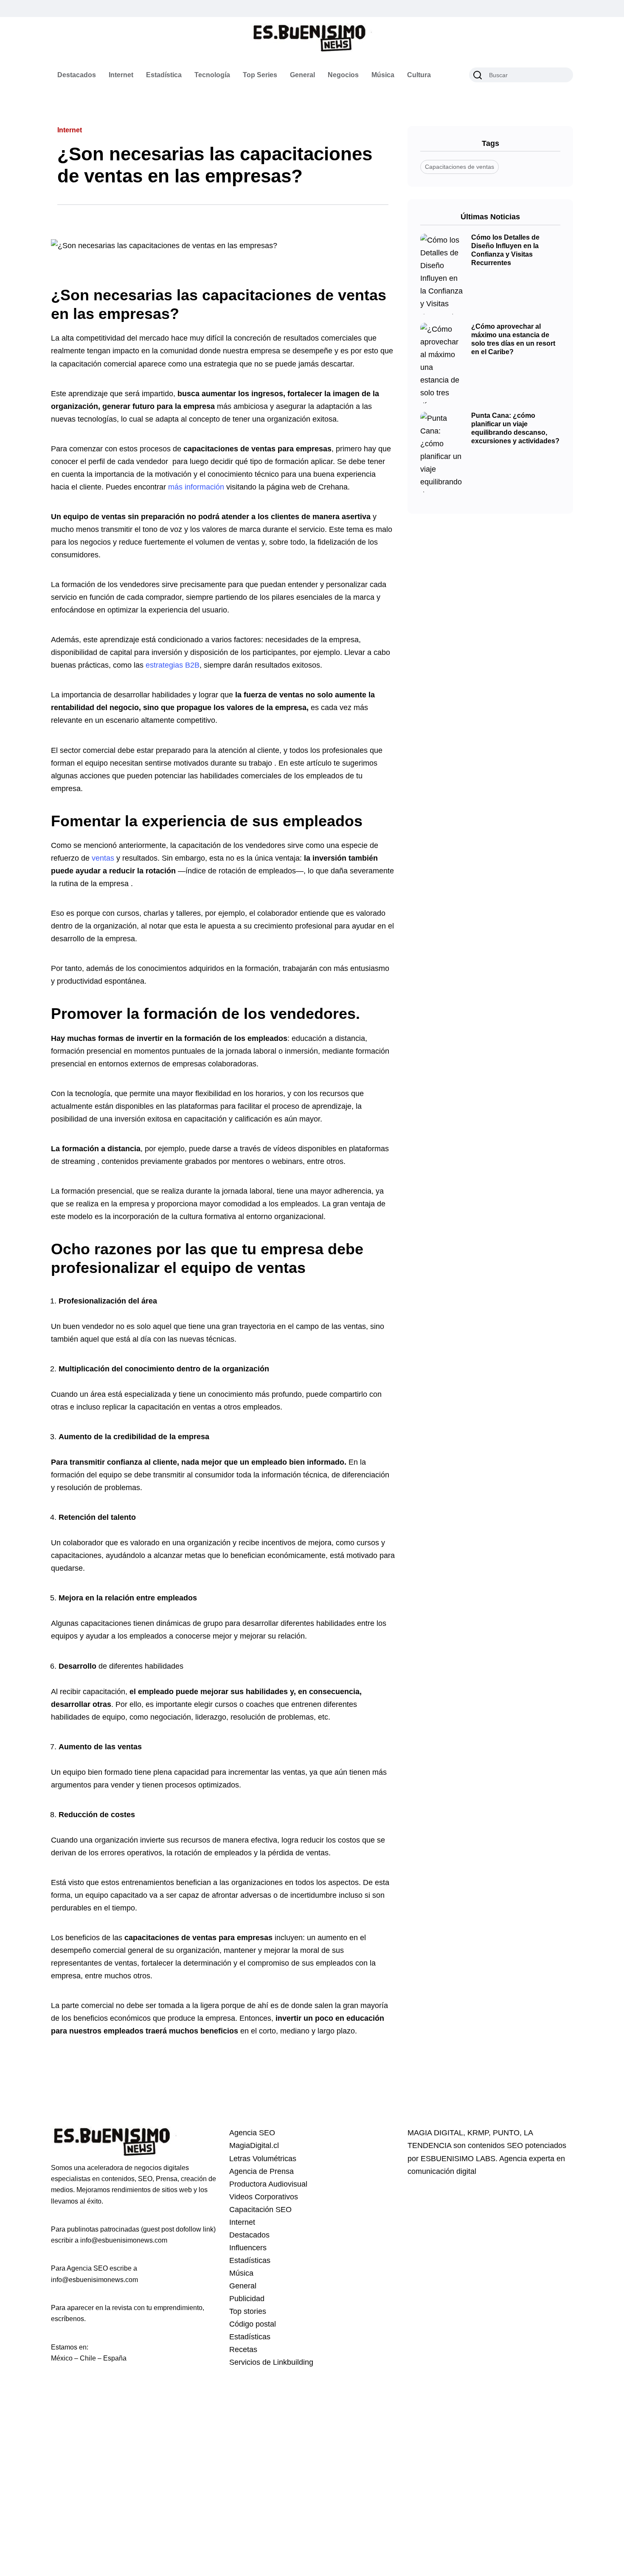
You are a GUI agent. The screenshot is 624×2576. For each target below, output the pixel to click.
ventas (103, 858)
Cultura (419, 75)
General (302, 75)
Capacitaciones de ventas (460, 167)
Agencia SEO (252, 2133)
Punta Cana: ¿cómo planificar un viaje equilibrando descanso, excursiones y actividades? (515, 428)
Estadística (164, 75)
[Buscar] (478, 75)
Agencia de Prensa (261, 2171)
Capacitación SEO (260, 2210)
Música (383, 75)
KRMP (478, 2133)
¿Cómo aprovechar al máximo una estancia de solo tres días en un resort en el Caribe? (513, 339)
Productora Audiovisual (268, 2184)
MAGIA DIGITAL (435, 2133)
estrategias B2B (173, 665)
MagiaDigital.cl (254, 2145)
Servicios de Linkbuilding (271, 2362)
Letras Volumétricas (263, 2159)
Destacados (77, 75)
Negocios (343, 75)
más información (196, 487)
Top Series (260, 75)
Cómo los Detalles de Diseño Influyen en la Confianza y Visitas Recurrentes (505, 250)
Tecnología (212, 75)
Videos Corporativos (264, 2197)
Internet (121, 75)
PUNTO (506, 2133)
